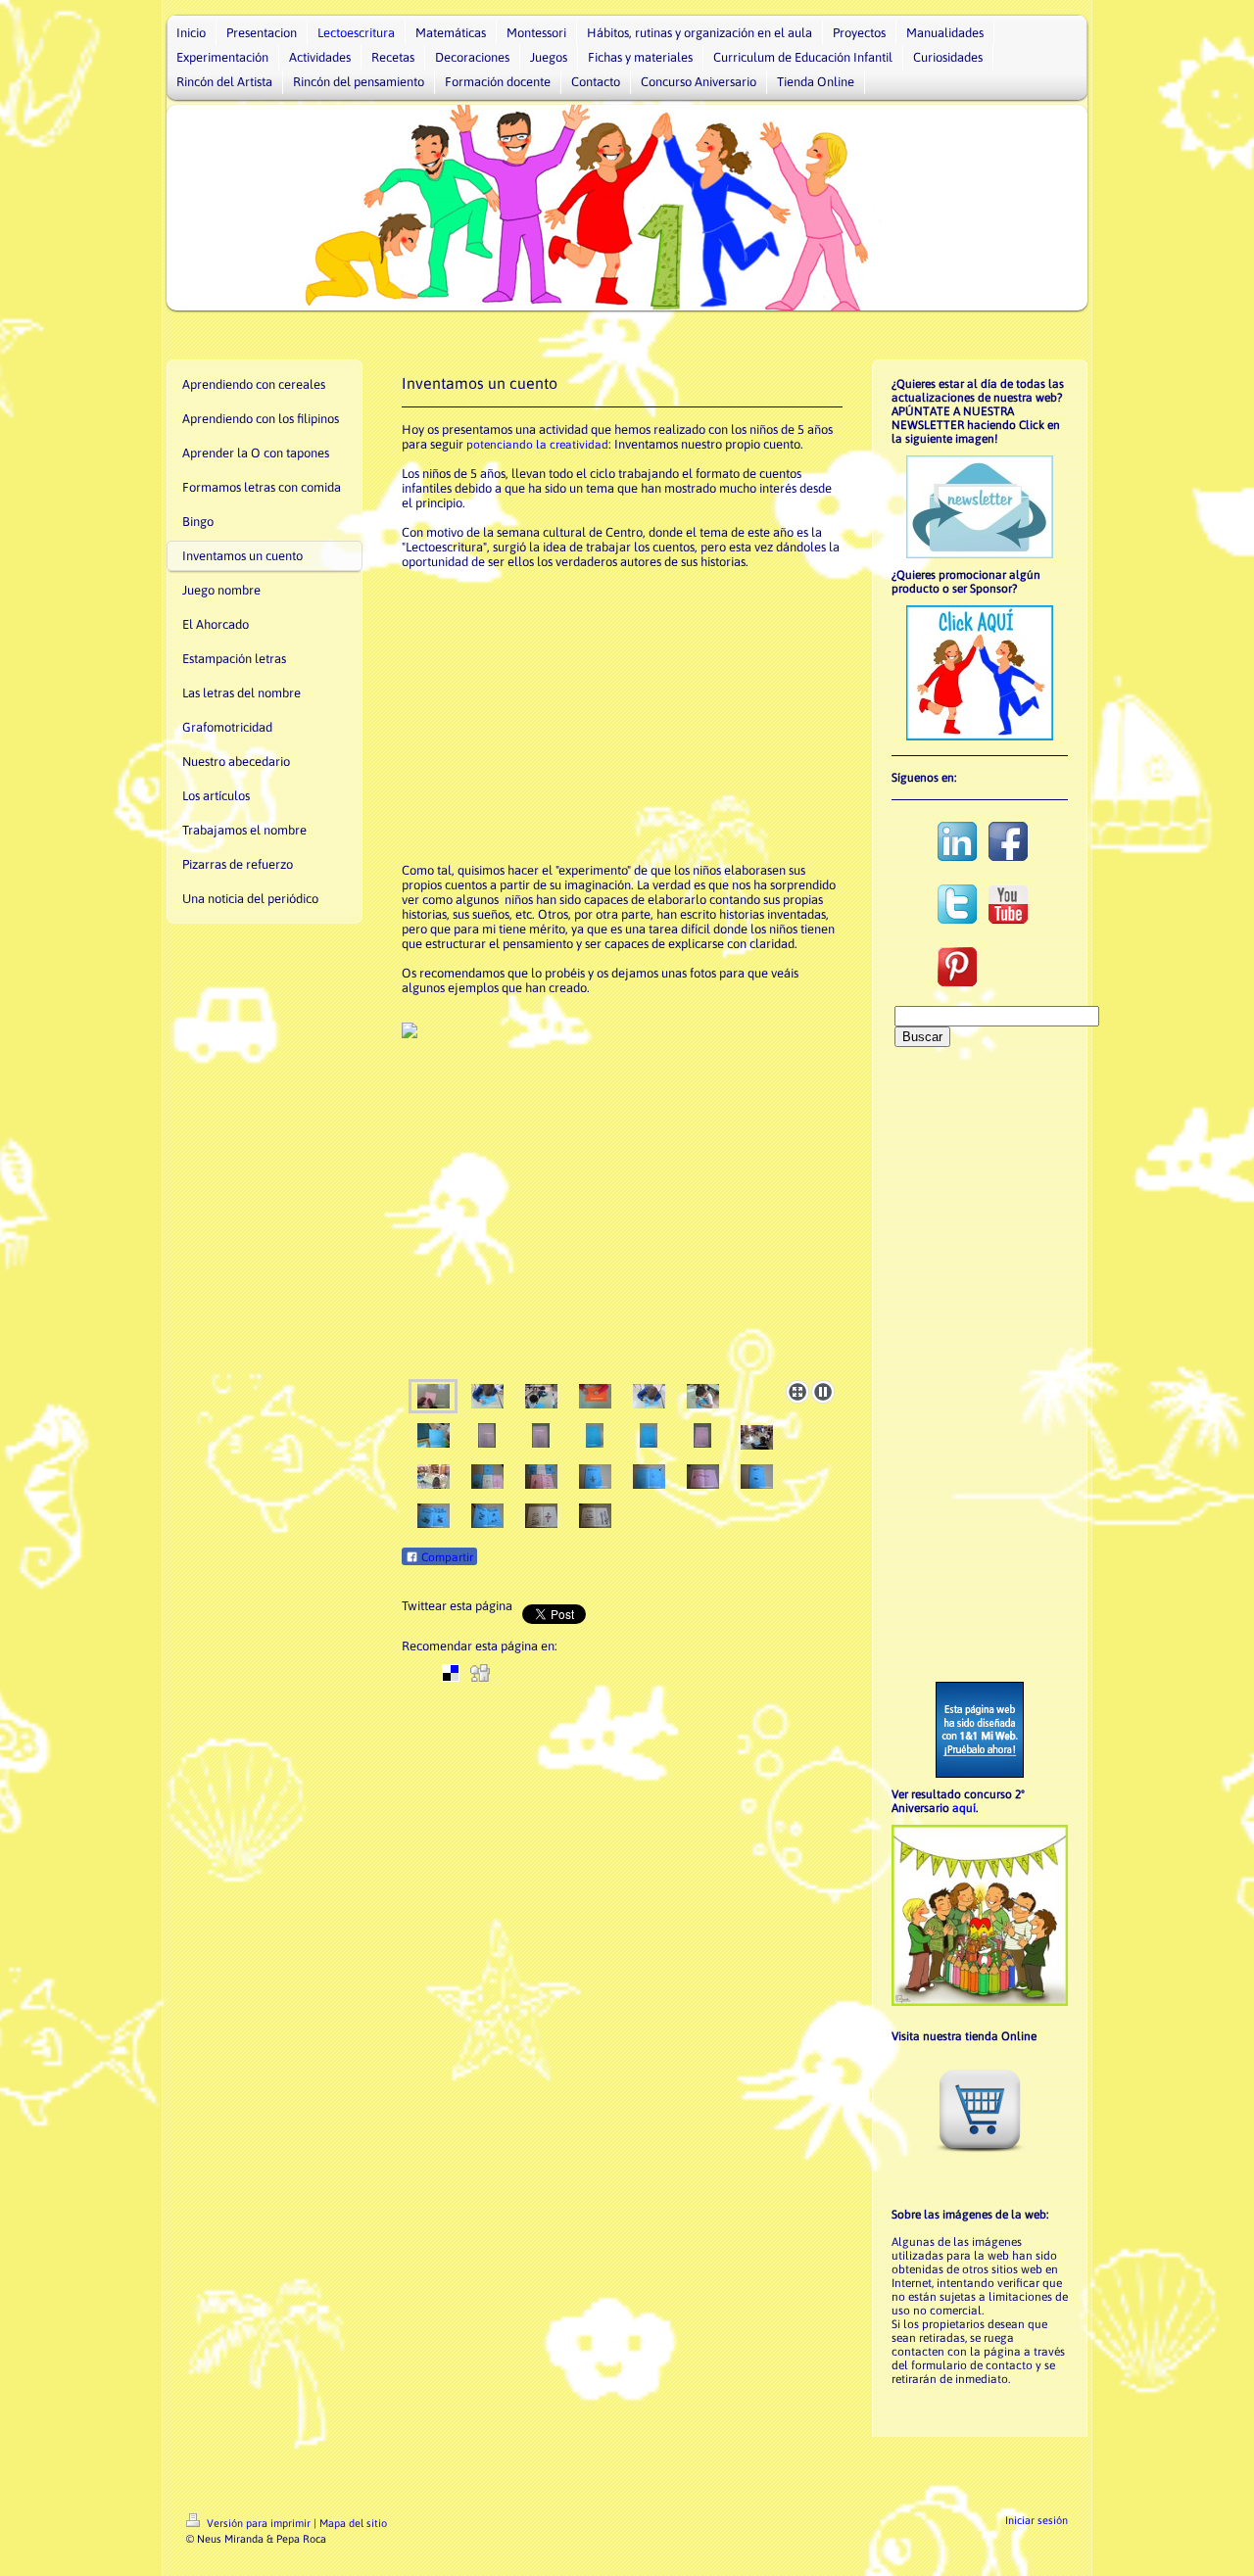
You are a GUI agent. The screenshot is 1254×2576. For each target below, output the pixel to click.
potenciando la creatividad (537, 445)
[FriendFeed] (686, 1673)
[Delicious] (451, 1673)
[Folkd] (539, 1673)
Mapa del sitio (353, 2523)
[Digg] (480, 1673)
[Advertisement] (622, 716)
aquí (964, 1808)
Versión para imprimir (259, 2523)
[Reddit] (509, 1673)
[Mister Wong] (568, 1673)
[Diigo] (656, 1673)
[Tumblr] (627, 1673)
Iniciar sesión (1037, 2520)
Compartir (446, 1557)
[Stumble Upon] (598, 1673)
